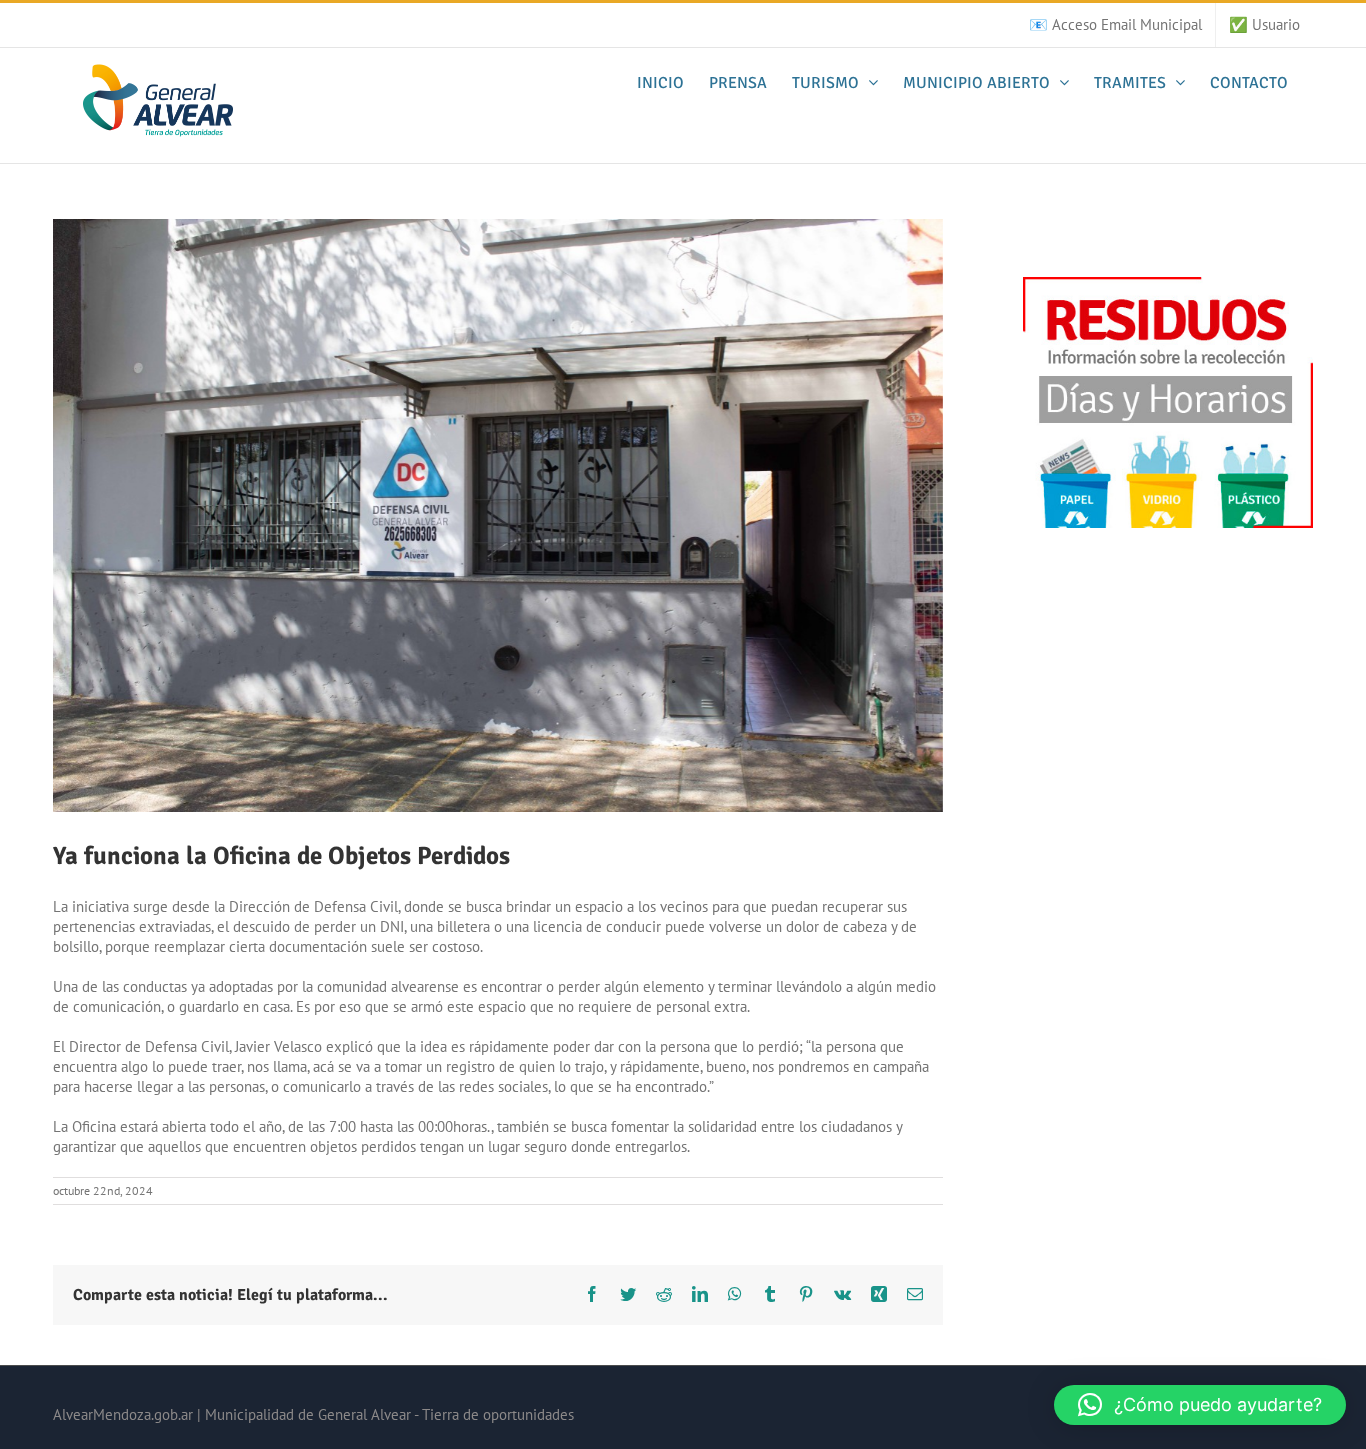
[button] (1200, 1405)
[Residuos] (1168, 286)
